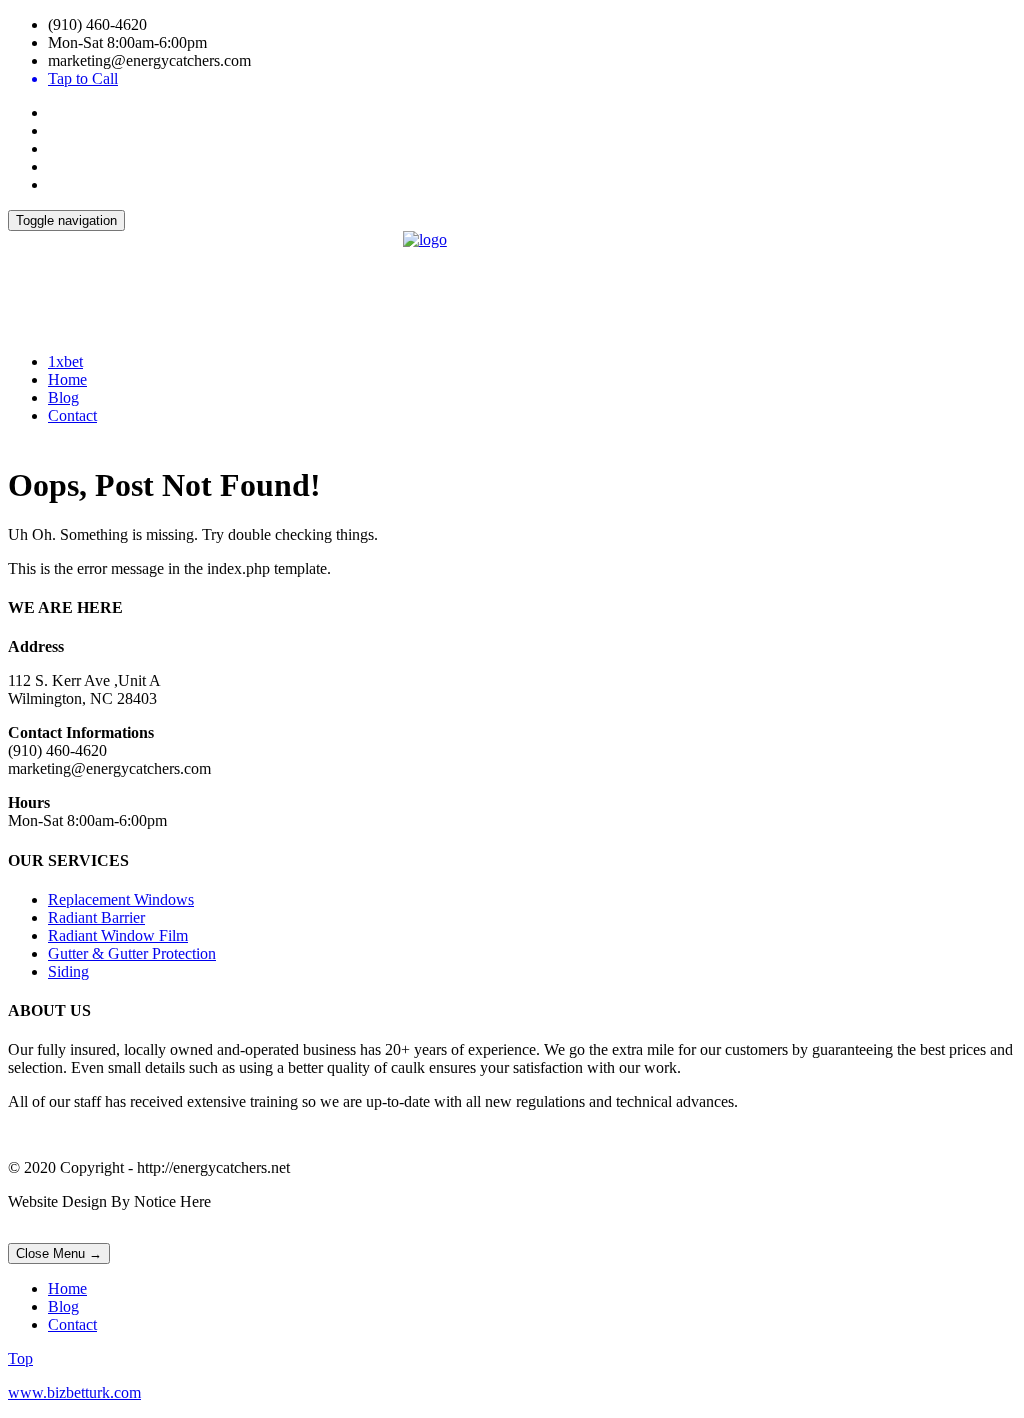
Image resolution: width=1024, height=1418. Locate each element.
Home (67, 379)
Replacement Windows (121, 899)
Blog (63, 397)
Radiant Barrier (96, 917)
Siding (68, 971)
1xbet (65, 361)
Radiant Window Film (118, 935)
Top (20, 1358)
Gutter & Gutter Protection (132, 953)
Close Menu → (59, 1253)
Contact (72, 415)
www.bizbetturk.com (74, 1392)
